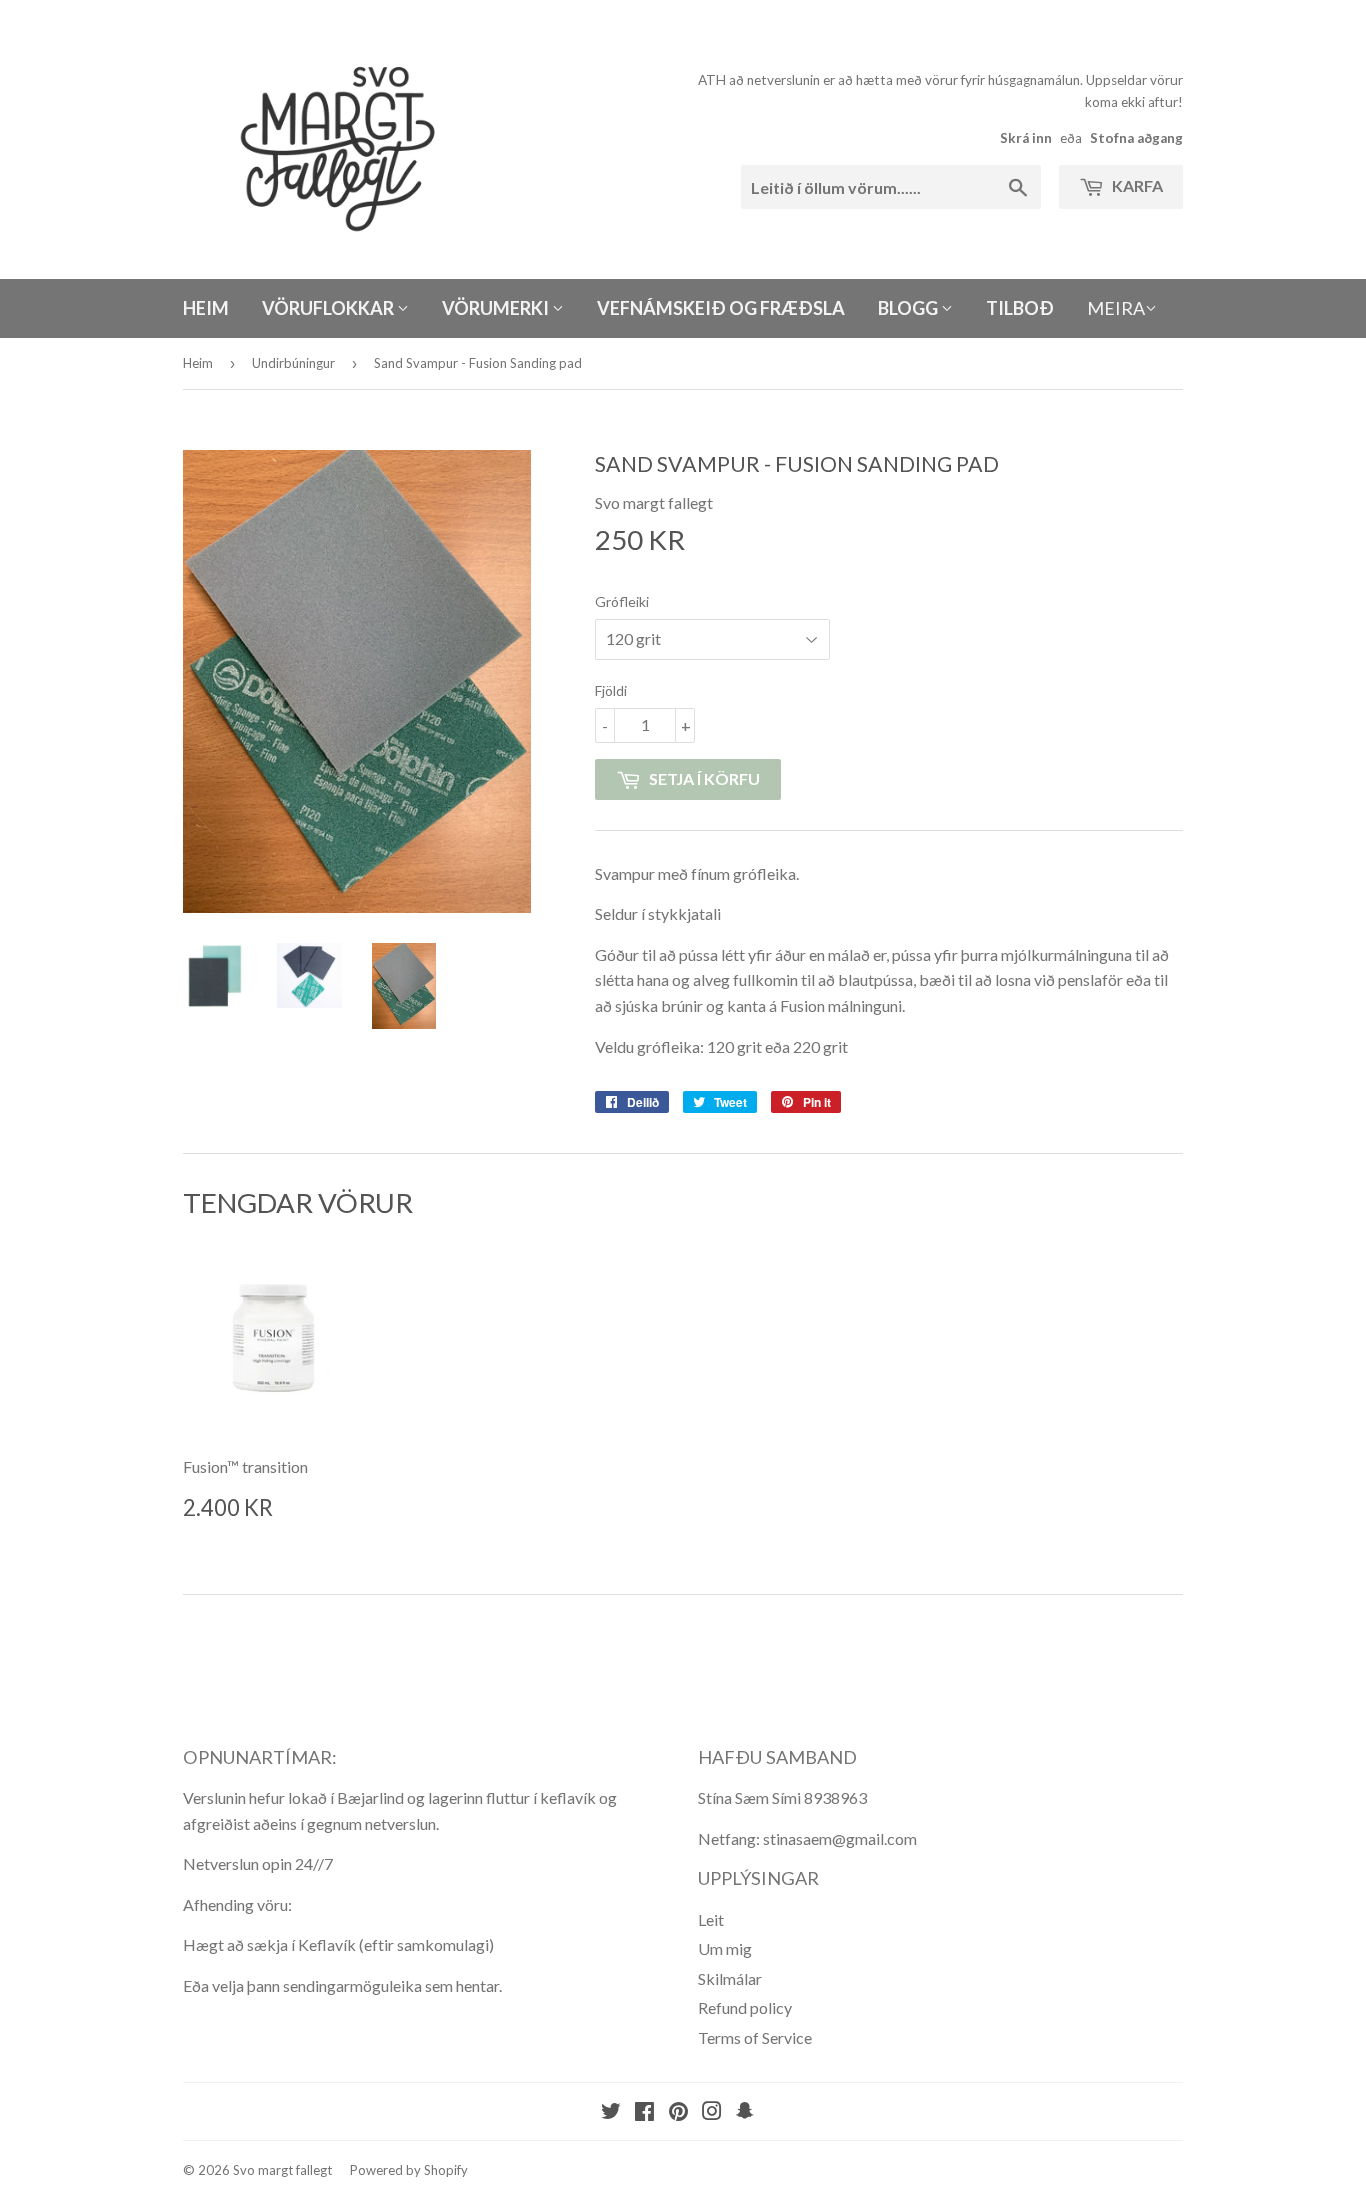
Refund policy (745, 2007)
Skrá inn (1026, 138)
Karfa (1136, 185)
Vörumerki (497, 308)
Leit (711, 1919)
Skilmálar (730, 1978)
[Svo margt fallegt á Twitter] (611, 2112)
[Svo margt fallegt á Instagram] (712, 2112)
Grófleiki (622, 601)
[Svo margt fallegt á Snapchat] (745, 2112)
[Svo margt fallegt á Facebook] (644, 2112)
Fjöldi (611, 690)
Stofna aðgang (1136, 138)
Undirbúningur (293, 363)
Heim (206, 308)
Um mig (725, 1948)
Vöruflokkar (329, 308)
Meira (1116, 308)
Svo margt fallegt (282, 2170)
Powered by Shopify (409, 2170)
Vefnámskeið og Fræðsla (721, 308)
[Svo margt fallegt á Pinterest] (678, 2112)
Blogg (909, 308)
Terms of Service (755, 2037)
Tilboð (1020, 308)
